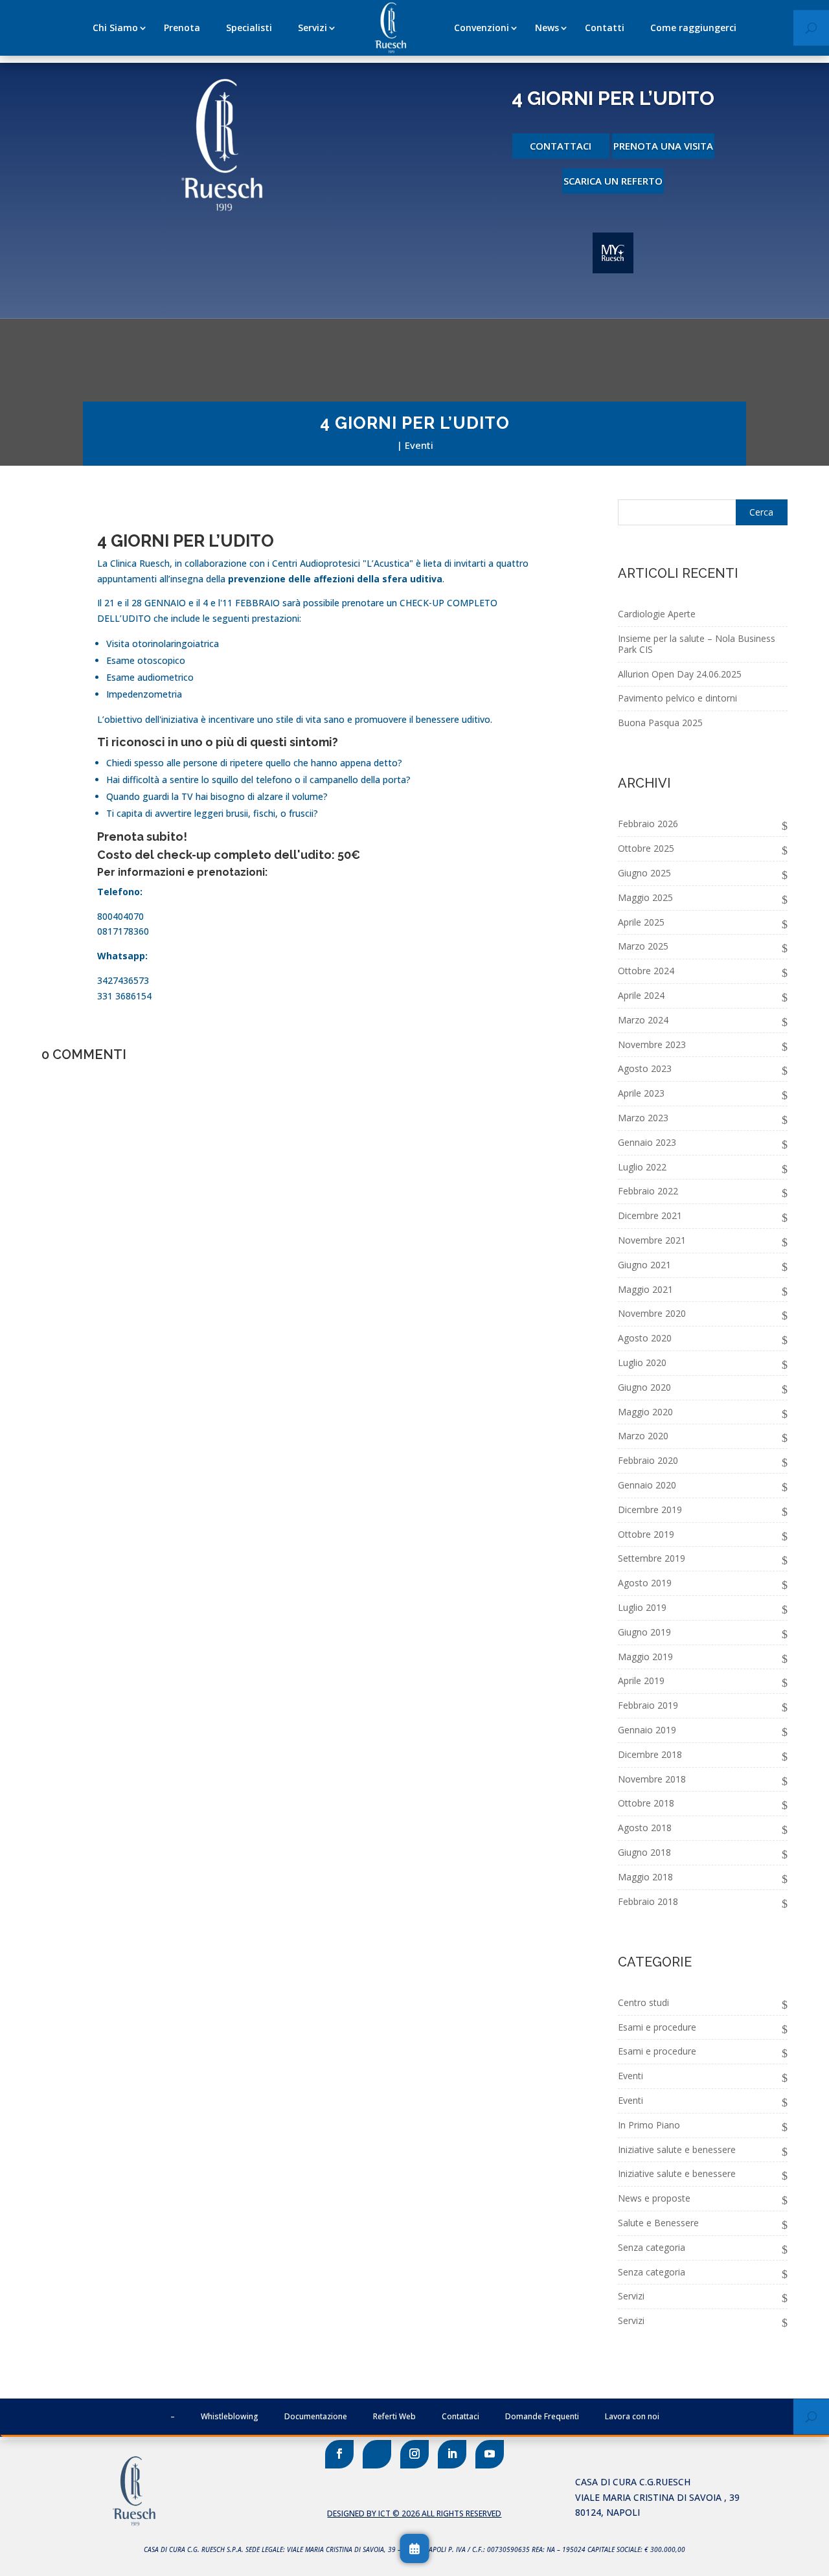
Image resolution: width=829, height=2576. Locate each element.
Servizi (312, 28)
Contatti (605, 28)
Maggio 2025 (645, 897)
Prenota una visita (663, 146)
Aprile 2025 (641, 922)
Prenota (182, 28)
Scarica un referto (613, 181)
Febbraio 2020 (648, 1460)
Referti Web (394, 2416)
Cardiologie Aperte (657, 614)
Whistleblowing (230, 2416)
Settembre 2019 (652, 1558)
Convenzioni (482, 28)
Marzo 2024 (643, 1020)
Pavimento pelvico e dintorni (677, 698)
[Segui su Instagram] (414, 2454)
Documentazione (316, 2416)
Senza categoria (652, 2247)
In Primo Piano (649, 2125)
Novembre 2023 (652, 1044)
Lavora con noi (632, 2416)
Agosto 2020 (645, 1338)
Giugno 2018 (644, 1852)
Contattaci (561, 146)
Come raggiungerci (693, 28)
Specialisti (249, 28)
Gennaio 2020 (647, 1485)
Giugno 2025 (644, 873)
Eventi (419, 445)
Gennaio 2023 (647, 1142)
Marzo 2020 (643, 1436)
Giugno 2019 (644, 1632)
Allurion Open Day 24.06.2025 (680, 674)
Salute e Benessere (658, 2223)
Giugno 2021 (644, 1265)
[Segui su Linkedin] (452, 2454)
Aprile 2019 (641, 1681)
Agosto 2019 (645, 1583)
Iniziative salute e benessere (677, 2149)
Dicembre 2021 (650, 1215)
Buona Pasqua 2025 (660, 723)
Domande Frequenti (542, 2416)
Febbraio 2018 (648, 1901)
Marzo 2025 (643, 946)
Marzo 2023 (643, 1118)
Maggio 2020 (645, 1412)
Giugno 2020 (644, 1387)
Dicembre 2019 (650, 1510)
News (547, 28)
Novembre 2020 (652, 1313)
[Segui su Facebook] (339, 2454)
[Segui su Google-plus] (377, 2454)
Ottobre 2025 (646, 848)
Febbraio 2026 (648, 824)
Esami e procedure (657, 2027)
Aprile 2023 (641, 1093)
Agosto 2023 (645, 1068)
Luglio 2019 (642, 1607)
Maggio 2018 (645, 1877)
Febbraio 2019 (648, 1705)
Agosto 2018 (645, 1828)
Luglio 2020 (642, 1362)
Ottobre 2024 (646, 971)
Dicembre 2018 (650, 1754)
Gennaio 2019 (647, 1730)
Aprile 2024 (641, 995)
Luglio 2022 (642, 1167)
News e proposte (654, 2198)
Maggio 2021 (645, 1289)
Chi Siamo (115, 28)
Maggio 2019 (645, 1657)
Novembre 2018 (652, 1779)
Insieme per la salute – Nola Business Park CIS (697, 644)
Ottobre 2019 (646, 1534)
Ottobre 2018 (646, 1803)
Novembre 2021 (652, 1240)
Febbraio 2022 (648, 1191)
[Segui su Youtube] (490, 2454)
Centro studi (643, 2002)
